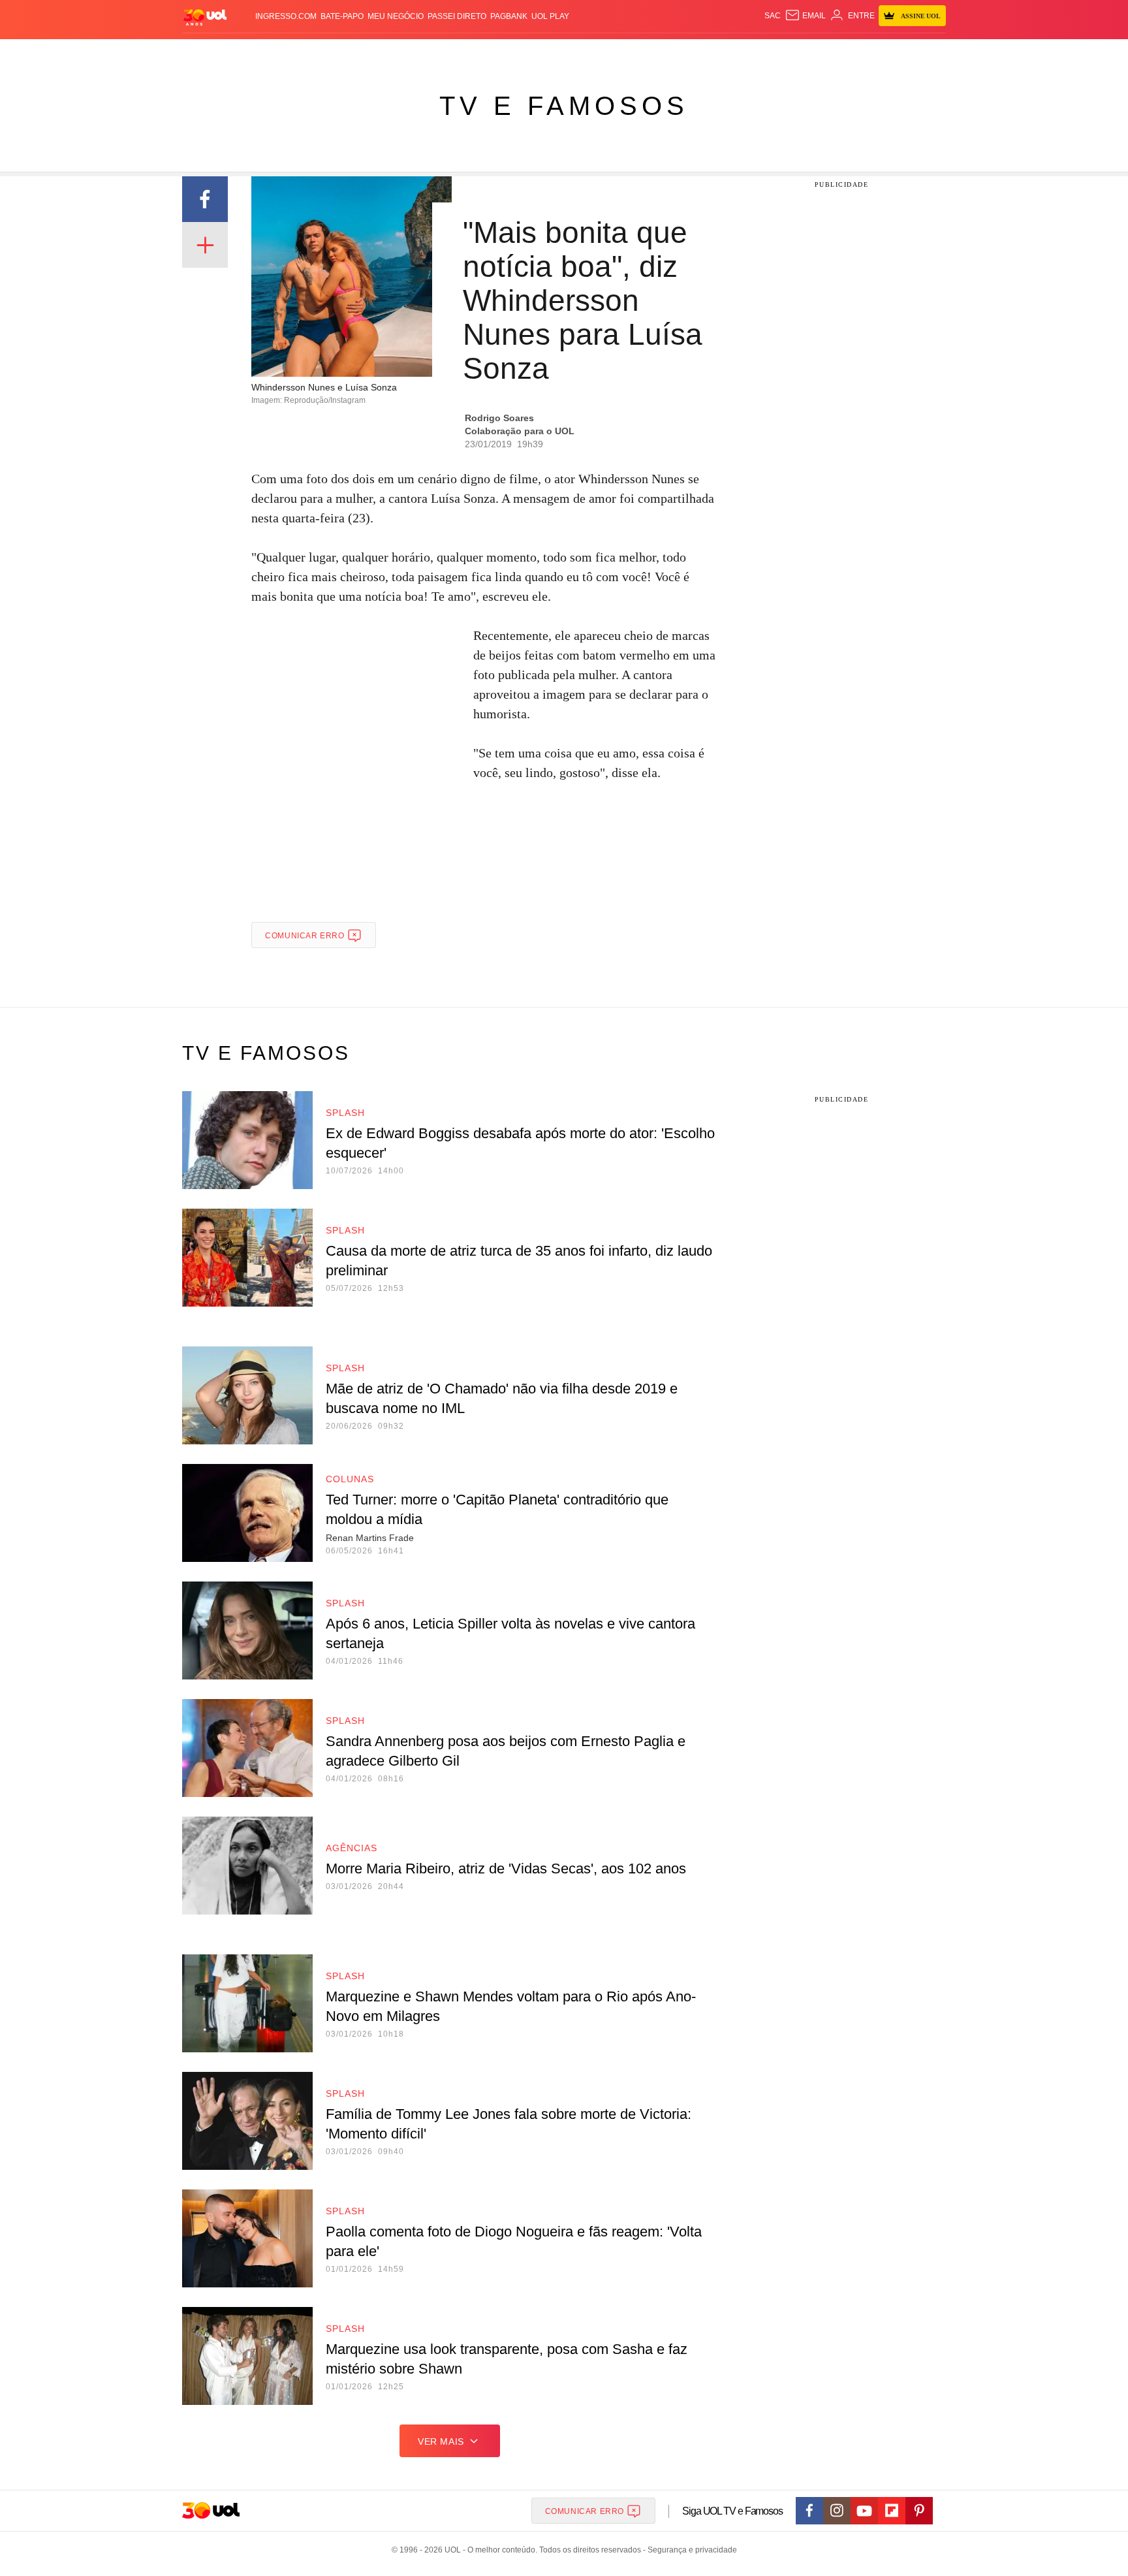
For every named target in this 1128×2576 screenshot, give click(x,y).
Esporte (537, 53)
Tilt (694, 53)
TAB (822, 53)
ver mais (441, 2441)
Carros (415, 53)
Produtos (208, 53)
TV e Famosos (564, 106)
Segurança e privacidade (690, 2550)
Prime (846, 53)
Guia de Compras (929, 53)
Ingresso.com (286, 16)
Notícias (332, 53)
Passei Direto (457, 16)
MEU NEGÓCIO (396, 16)
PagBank (509, 16)
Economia (460, 53)
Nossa (797, 53)
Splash (577, 53)
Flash (248, 53)
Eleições (287, 53)
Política (375, 53)
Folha (500, 53)
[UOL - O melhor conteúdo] (205, 17)
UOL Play (550, 16)
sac (773, 16)
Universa (619, 53)
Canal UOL (755, 53)
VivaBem (663, 53)
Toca (873, 53)
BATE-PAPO (342, 16)
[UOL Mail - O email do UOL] (805, 16)
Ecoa (716, 53)
